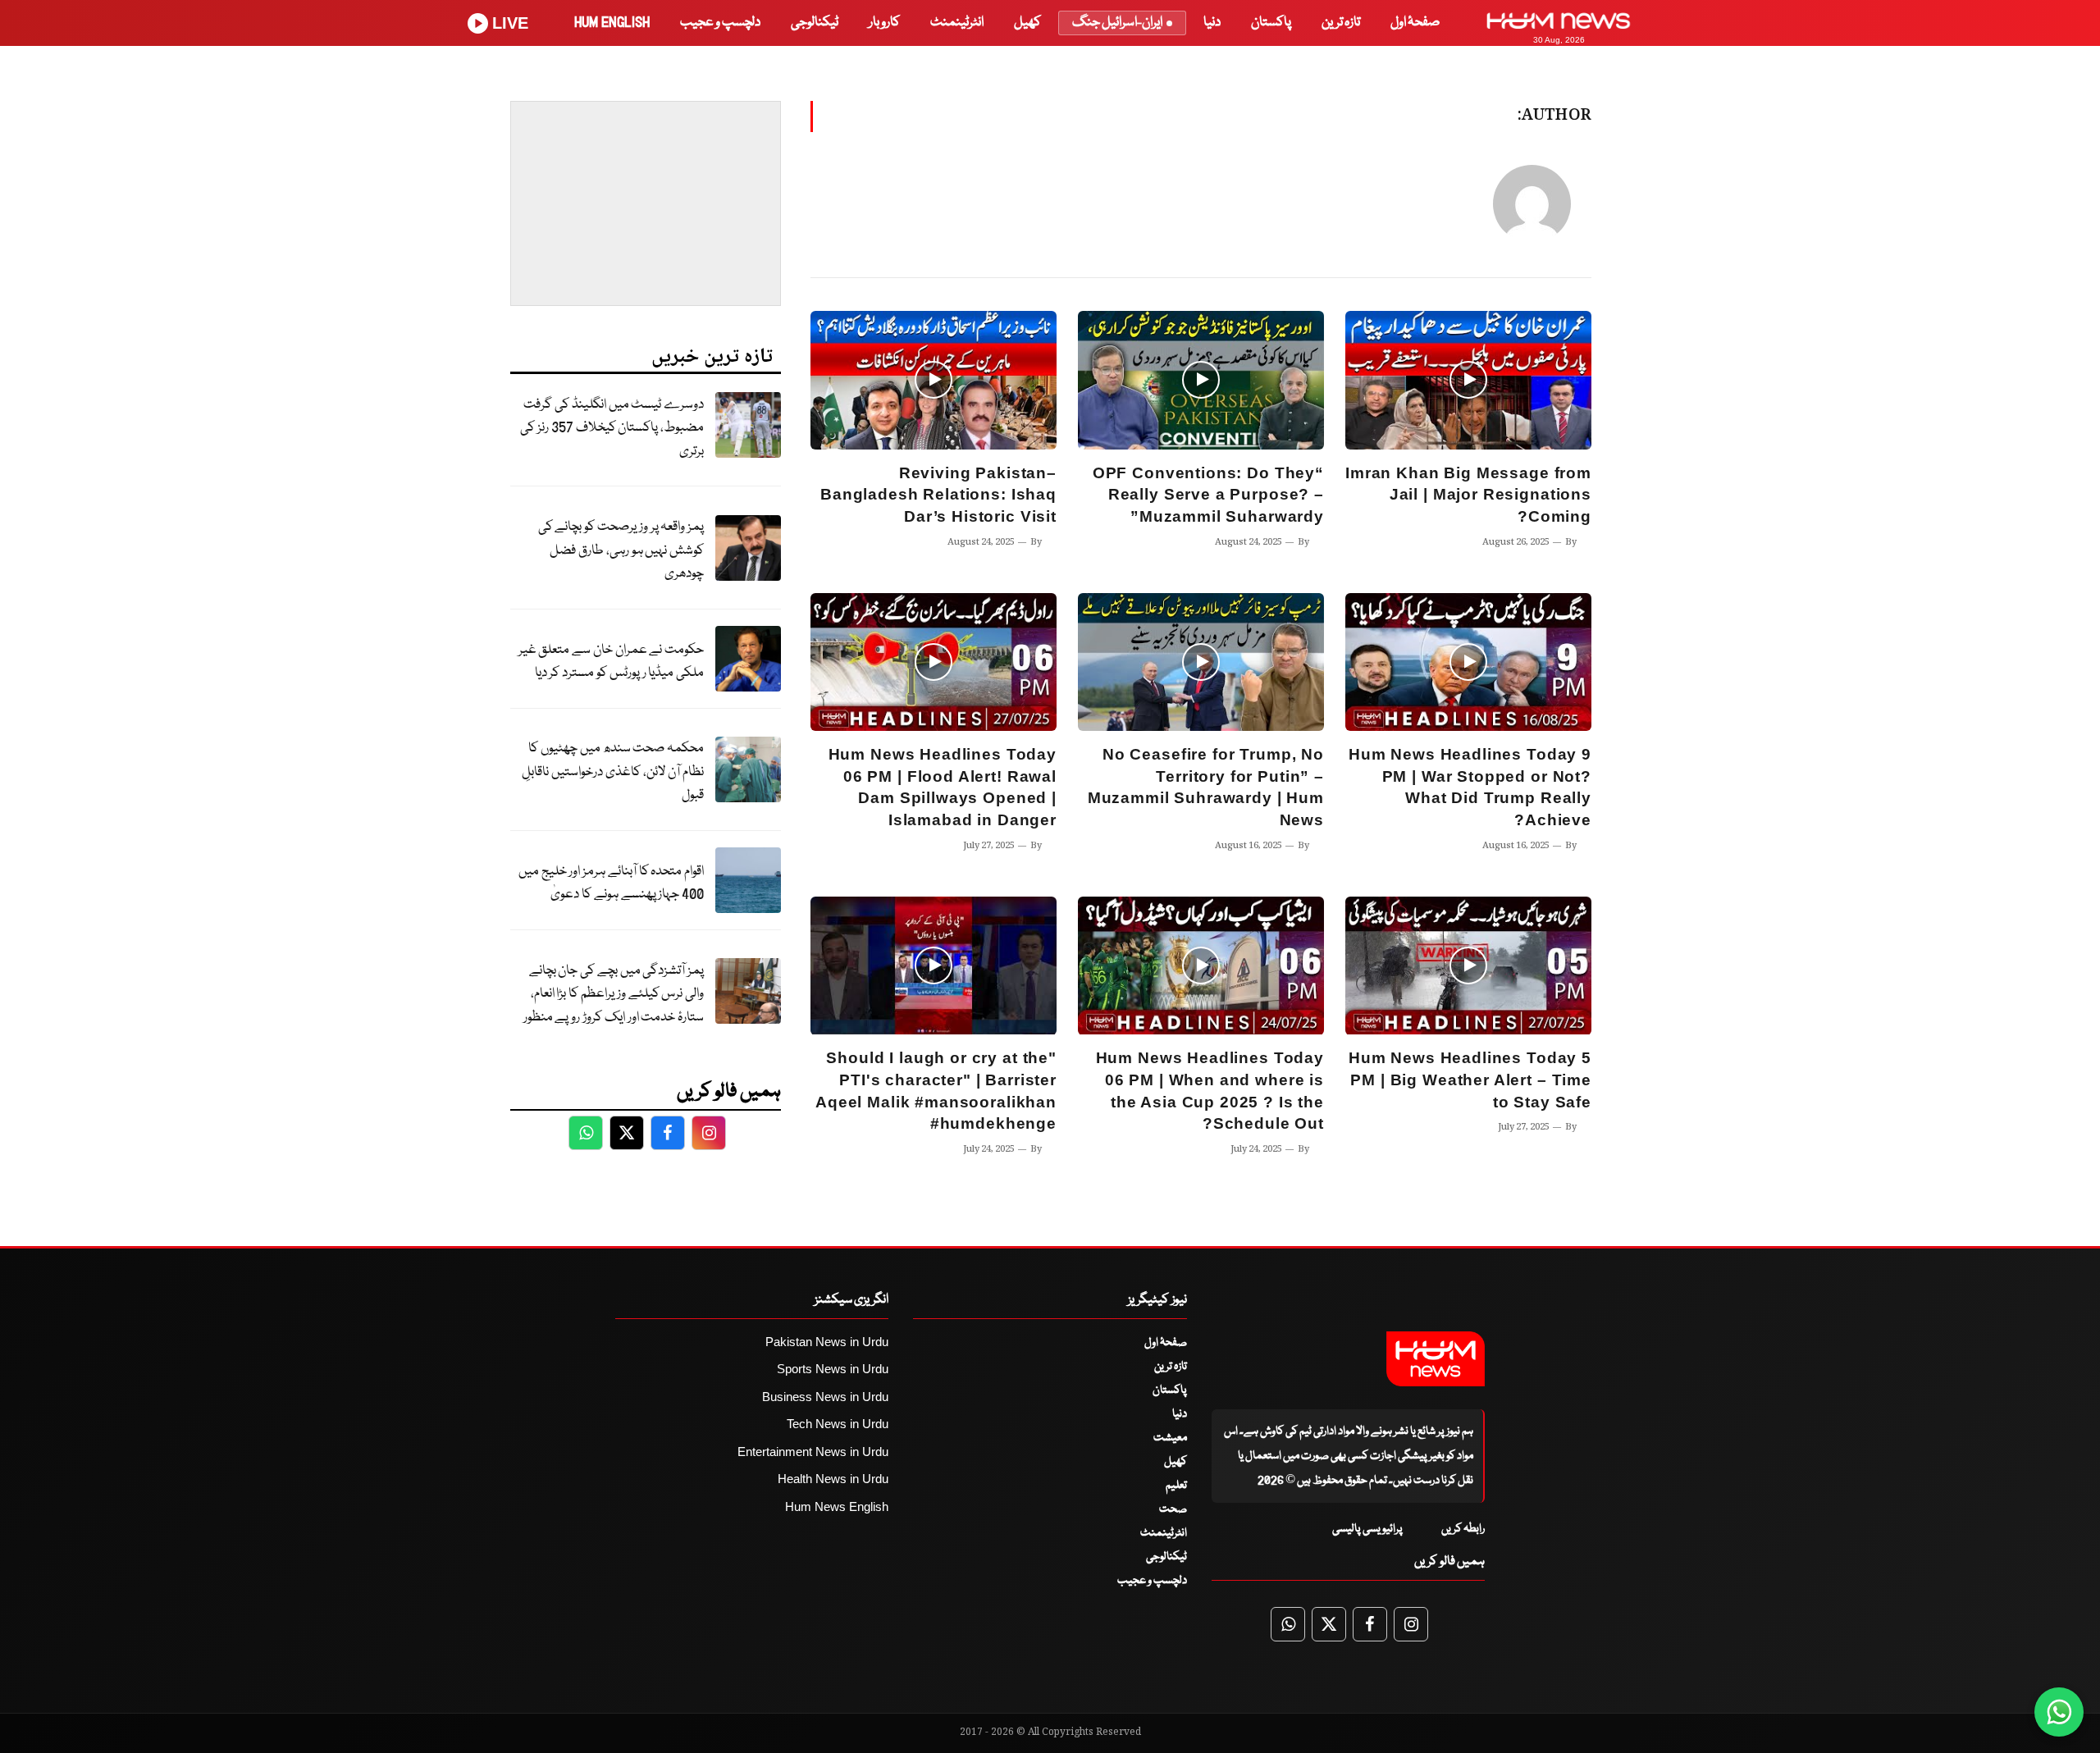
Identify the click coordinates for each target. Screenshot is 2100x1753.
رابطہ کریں (1463, 1529)
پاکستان (1271, 23)
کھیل (1027, 23)
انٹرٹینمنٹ (957, 23)
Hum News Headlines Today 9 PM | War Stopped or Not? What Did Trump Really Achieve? (1470, 787)
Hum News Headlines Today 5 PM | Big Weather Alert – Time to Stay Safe (1470, 1080)
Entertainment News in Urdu (813, 1452)
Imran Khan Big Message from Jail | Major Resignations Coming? (1468, 495)
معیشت (1170, 1438)
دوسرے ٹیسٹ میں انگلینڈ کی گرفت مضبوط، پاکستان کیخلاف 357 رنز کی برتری (612, 428)
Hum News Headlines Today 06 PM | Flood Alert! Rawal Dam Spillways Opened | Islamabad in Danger (943, 787)
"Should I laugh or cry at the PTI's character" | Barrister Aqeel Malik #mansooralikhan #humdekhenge (936, 1091)
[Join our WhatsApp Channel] (2059, 1712)
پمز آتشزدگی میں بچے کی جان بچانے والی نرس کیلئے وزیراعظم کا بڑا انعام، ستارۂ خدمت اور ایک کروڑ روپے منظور (614, 994)
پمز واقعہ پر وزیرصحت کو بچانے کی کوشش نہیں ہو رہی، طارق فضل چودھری (621, 550)
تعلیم (1176, 1486)
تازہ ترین (1341, 23)
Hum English (612, 23)
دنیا (1212, 23)
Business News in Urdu (825, 1397)
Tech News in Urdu (838, 1424)
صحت (1173, 1509)
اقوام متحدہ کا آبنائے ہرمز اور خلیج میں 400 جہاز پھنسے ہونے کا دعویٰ (611, 883)
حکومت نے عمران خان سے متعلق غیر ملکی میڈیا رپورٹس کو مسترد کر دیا (611, 662)
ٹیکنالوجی (815, 23)
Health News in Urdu (833, 1479)
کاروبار (884, 23)
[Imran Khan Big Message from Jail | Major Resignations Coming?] (1468, 380)
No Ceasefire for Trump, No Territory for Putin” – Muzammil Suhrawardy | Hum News (1206, 787)
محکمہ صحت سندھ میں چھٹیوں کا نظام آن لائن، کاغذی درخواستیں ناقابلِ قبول (613, 772)
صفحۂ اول (1415, 23)
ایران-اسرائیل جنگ (1117, 23)
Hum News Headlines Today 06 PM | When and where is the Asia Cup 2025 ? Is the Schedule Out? (1210, 1091)
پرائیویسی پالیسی (1367, 1529)
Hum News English (837, 1506)
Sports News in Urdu (833, 1369)
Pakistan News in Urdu (827, 1342)
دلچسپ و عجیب (720, 23)
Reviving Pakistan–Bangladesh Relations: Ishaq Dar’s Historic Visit (938, 495)
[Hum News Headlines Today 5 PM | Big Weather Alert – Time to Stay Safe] (1468, 966)
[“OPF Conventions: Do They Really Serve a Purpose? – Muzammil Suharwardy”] (1201, 380)
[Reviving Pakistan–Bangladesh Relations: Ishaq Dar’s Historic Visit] (934, 380)
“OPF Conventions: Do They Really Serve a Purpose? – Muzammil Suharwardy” (1208, 495)
